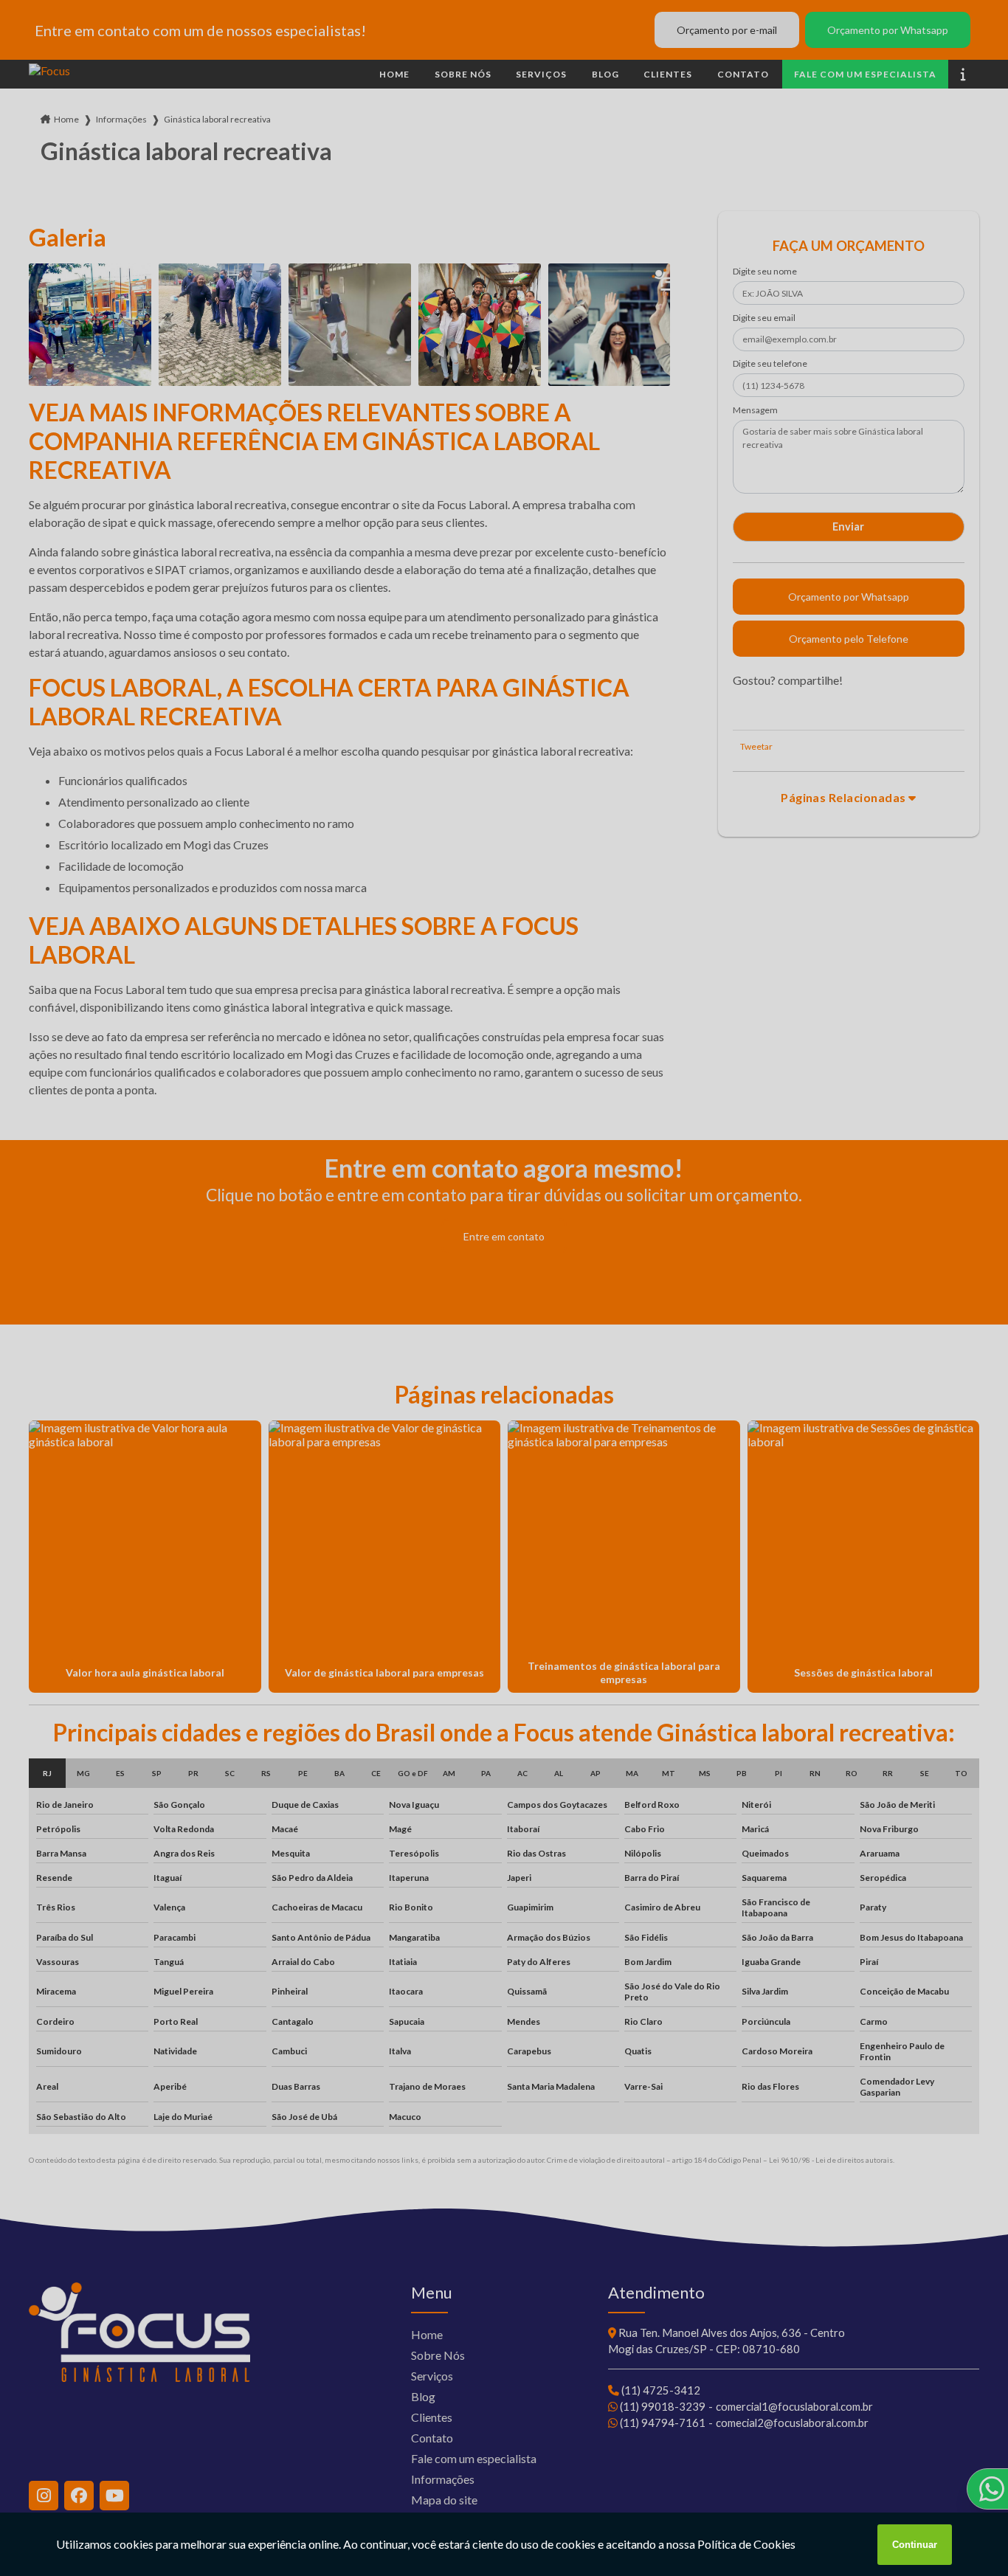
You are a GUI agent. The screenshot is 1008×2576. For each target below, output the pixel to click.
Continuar (915, 2545)
